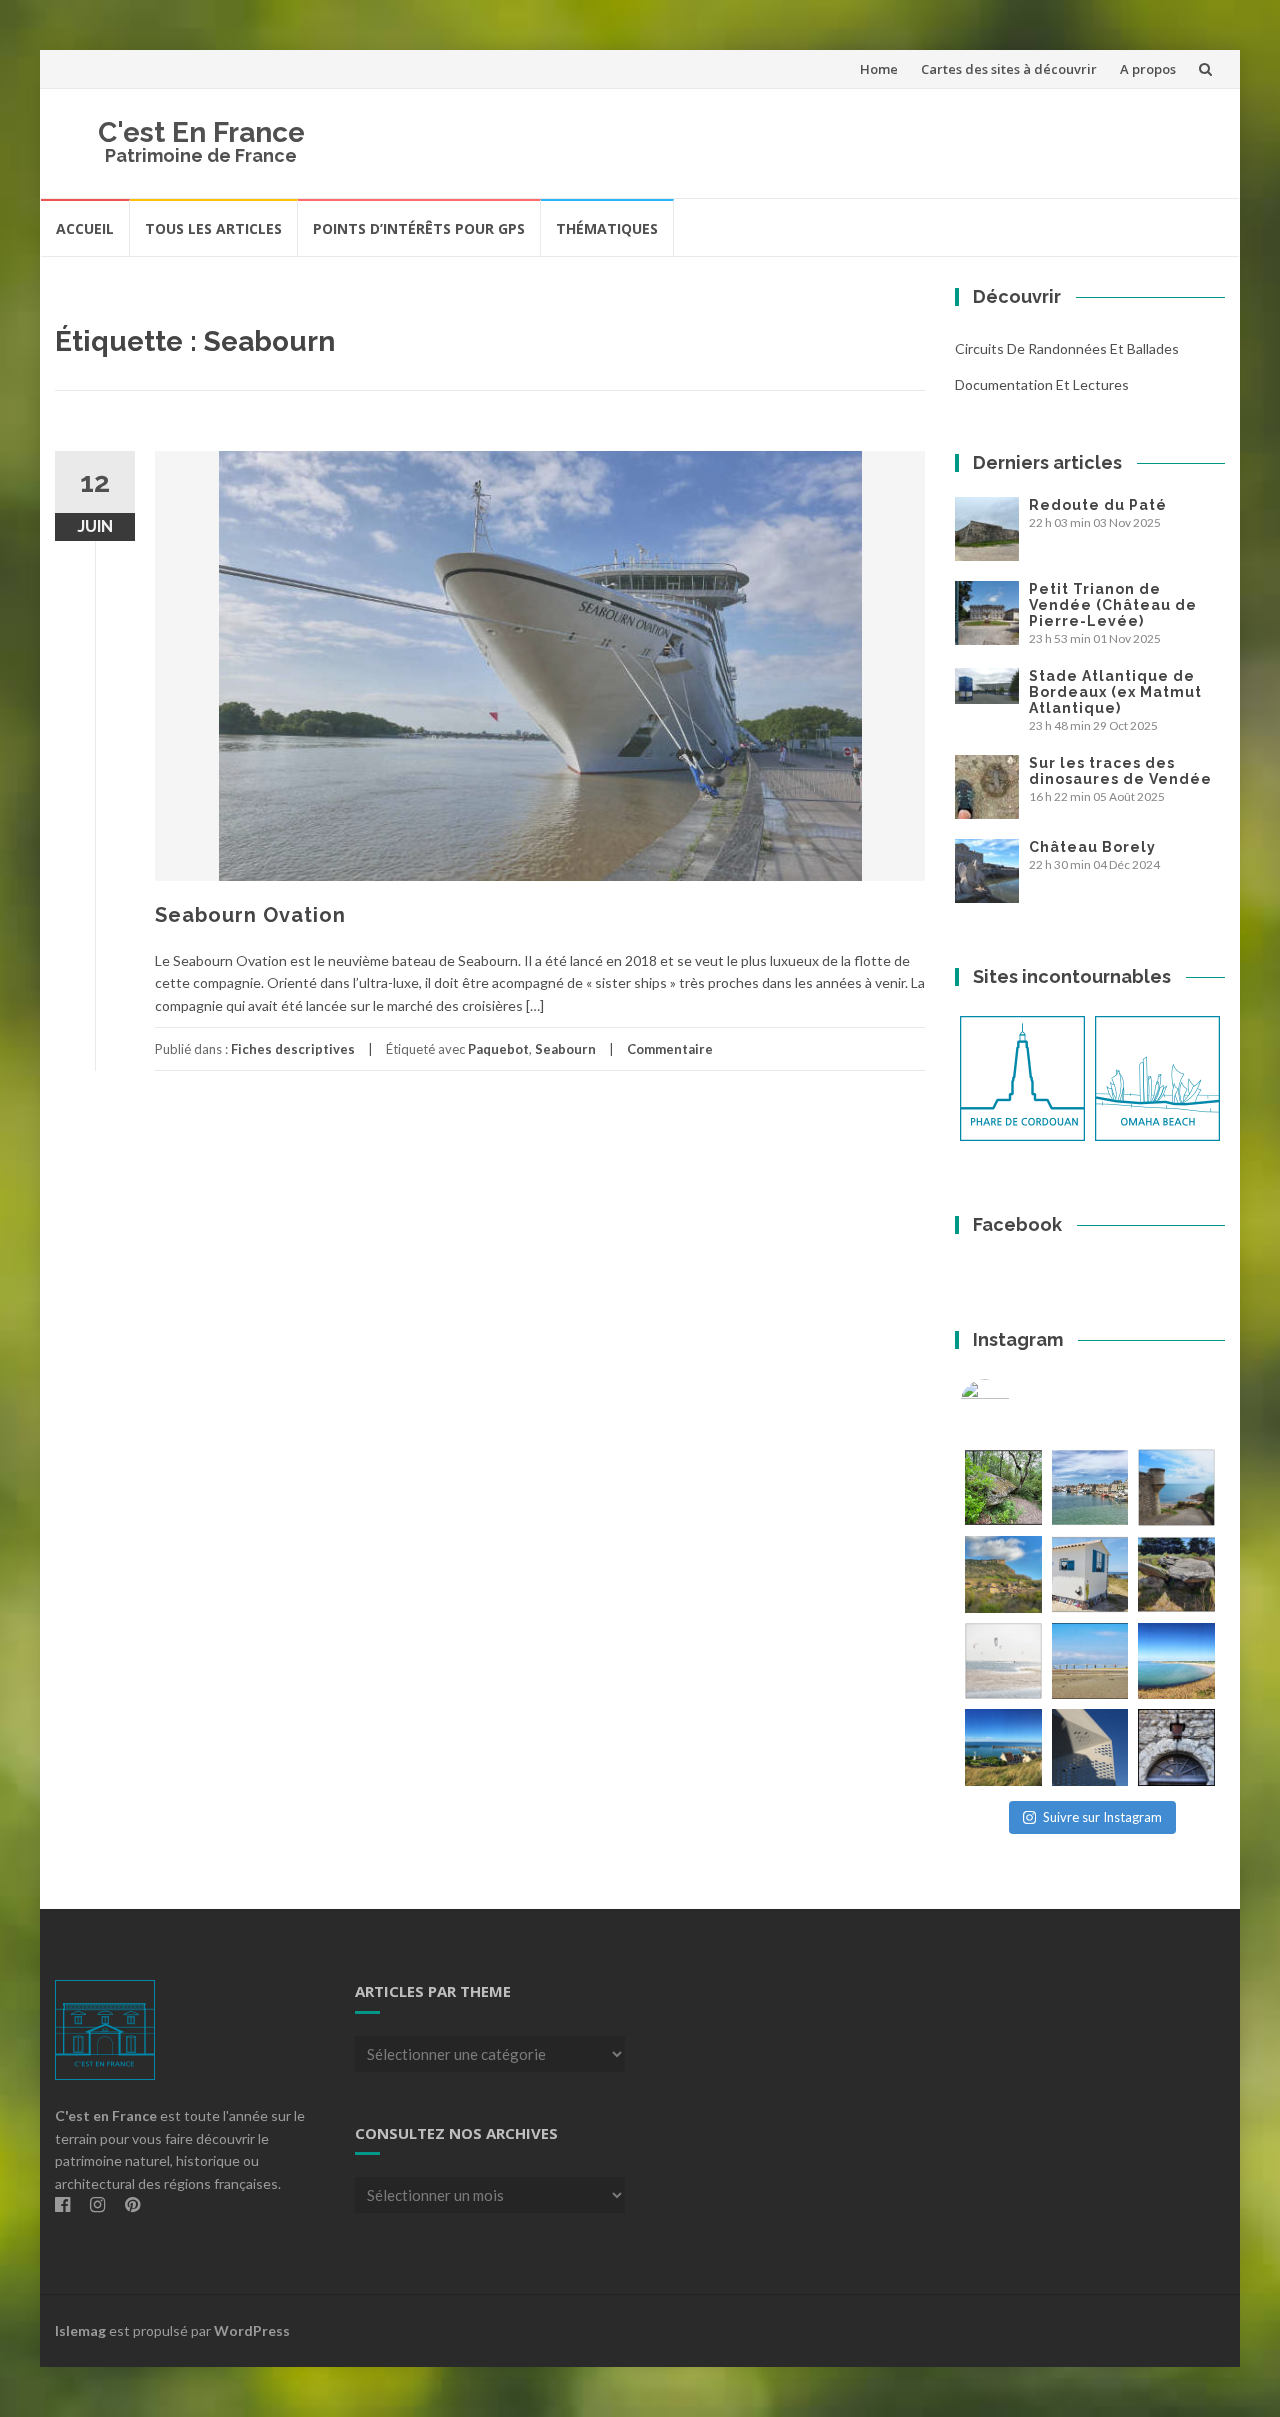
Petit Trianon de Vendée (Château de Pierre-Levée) (1113, 605)
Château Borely (1092, 847)
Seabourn (565, 1049)
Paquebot (498, 1049)
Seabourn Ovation (250, 915)
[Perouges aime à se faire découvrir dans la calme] (1176, 1747)
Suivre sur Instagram (1102, 1817)
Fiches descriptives (293, 1049)
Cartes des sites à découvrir (1009, 69)
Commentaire (670, 1049)
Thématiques (607, 228)
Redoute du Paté (1098, 505)
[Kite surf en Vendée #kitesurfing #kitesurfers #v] (1003, 1661)
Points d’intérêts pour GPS (419, 228)
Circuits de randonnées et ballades (1067, 348)
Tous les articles (213, 228)
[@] (1015, 1404)
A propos (1148, 69)
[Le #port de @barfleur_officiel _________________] (1090, 1487)
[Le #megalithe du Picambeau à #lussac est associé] (1003, 1487)
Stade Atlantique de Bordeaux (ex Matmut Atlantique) (1115, 692)
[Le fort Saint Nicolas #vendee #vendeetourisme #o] (1176, 1487)
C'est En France (201, 132)
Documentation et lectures (1042, 384)
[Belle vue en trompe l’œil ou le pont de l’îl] (1090, 1661)
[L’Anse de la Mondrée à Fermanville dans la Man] (1176, 1661)
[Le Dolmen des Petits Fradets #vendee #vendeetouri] (1176, 1574)
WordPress (252, 2330)
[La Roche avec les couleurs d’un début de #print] (1003, 1574)
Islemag (80, 2330)
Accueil (85, 228)
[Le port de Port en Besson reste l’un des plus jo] (1003, 1747)
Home (879, 69)
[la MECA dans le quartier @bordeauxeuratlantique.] (1090, 1747)
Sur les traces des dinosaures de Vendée (1120, 771)
